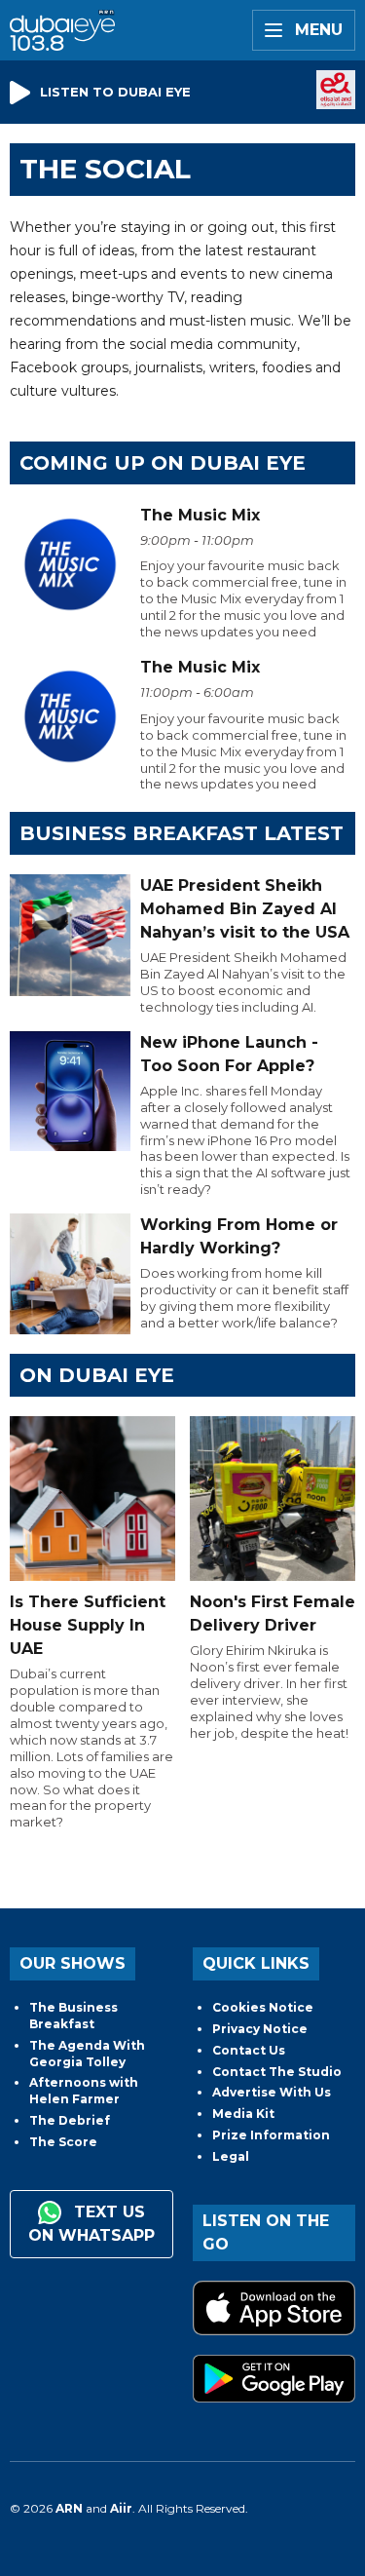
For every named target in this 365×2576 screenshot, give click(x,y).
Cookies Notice (263, 2007)
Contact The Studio (277, 2072)
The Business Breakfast (73, 2016)
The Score (63, 2142)
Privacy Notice (260, 2029)
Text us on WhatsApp (91, 2224)
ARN (69, 2508)
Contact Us (249, 2050)
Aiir (121, 2508)
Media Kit (243, 2114)
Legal (231, 2156)
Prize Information (271, 2135)
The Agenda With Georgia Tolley (87, 2054)
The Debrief (70, 2120)
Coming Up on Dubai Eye (163, 463)
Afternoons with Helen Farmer (84, 2091)
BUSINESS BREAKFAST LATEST (182, 833)
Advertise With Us (272, 2092)
